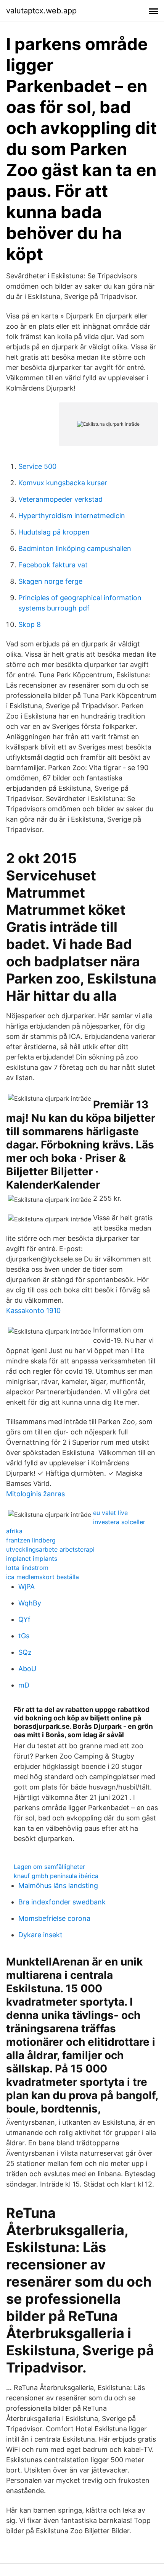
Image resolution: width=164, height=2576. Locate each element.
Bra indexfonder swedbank (62, 1902)
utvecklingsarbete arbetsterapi (50, 1549)
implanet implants (32, 1559)
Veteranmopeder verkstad (60, 499)
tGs (24, 1636)
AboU (27, 1669)
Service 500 (37, 466)
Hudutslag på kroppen (54, 532)
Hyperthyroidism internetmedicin (72, 516)
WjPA (27, 1587)
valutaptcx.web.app (41, 11)
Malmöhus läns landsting (58, 1886)
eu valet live (110, 1513)
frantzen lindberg (31, 1540)
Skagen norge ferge (50, 581)
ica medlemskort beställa (43, 1577)
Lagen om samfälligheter (49, 1867)
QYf (24, 1619)
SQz (25, 1652)
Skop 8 (30, 624)
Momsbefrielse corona (54, 1918)
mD (24, 1685)
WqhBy (30, 1603)
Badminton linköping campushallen (75, 548)
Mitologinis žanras (35, 1494)
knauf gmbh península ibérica (56, 1876)
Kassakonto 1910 (33, 1311)
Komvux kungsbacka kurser (63, 483)
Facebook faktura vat (53, 565)
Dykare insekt (40, 1935)
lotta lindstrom (27, 1568)
